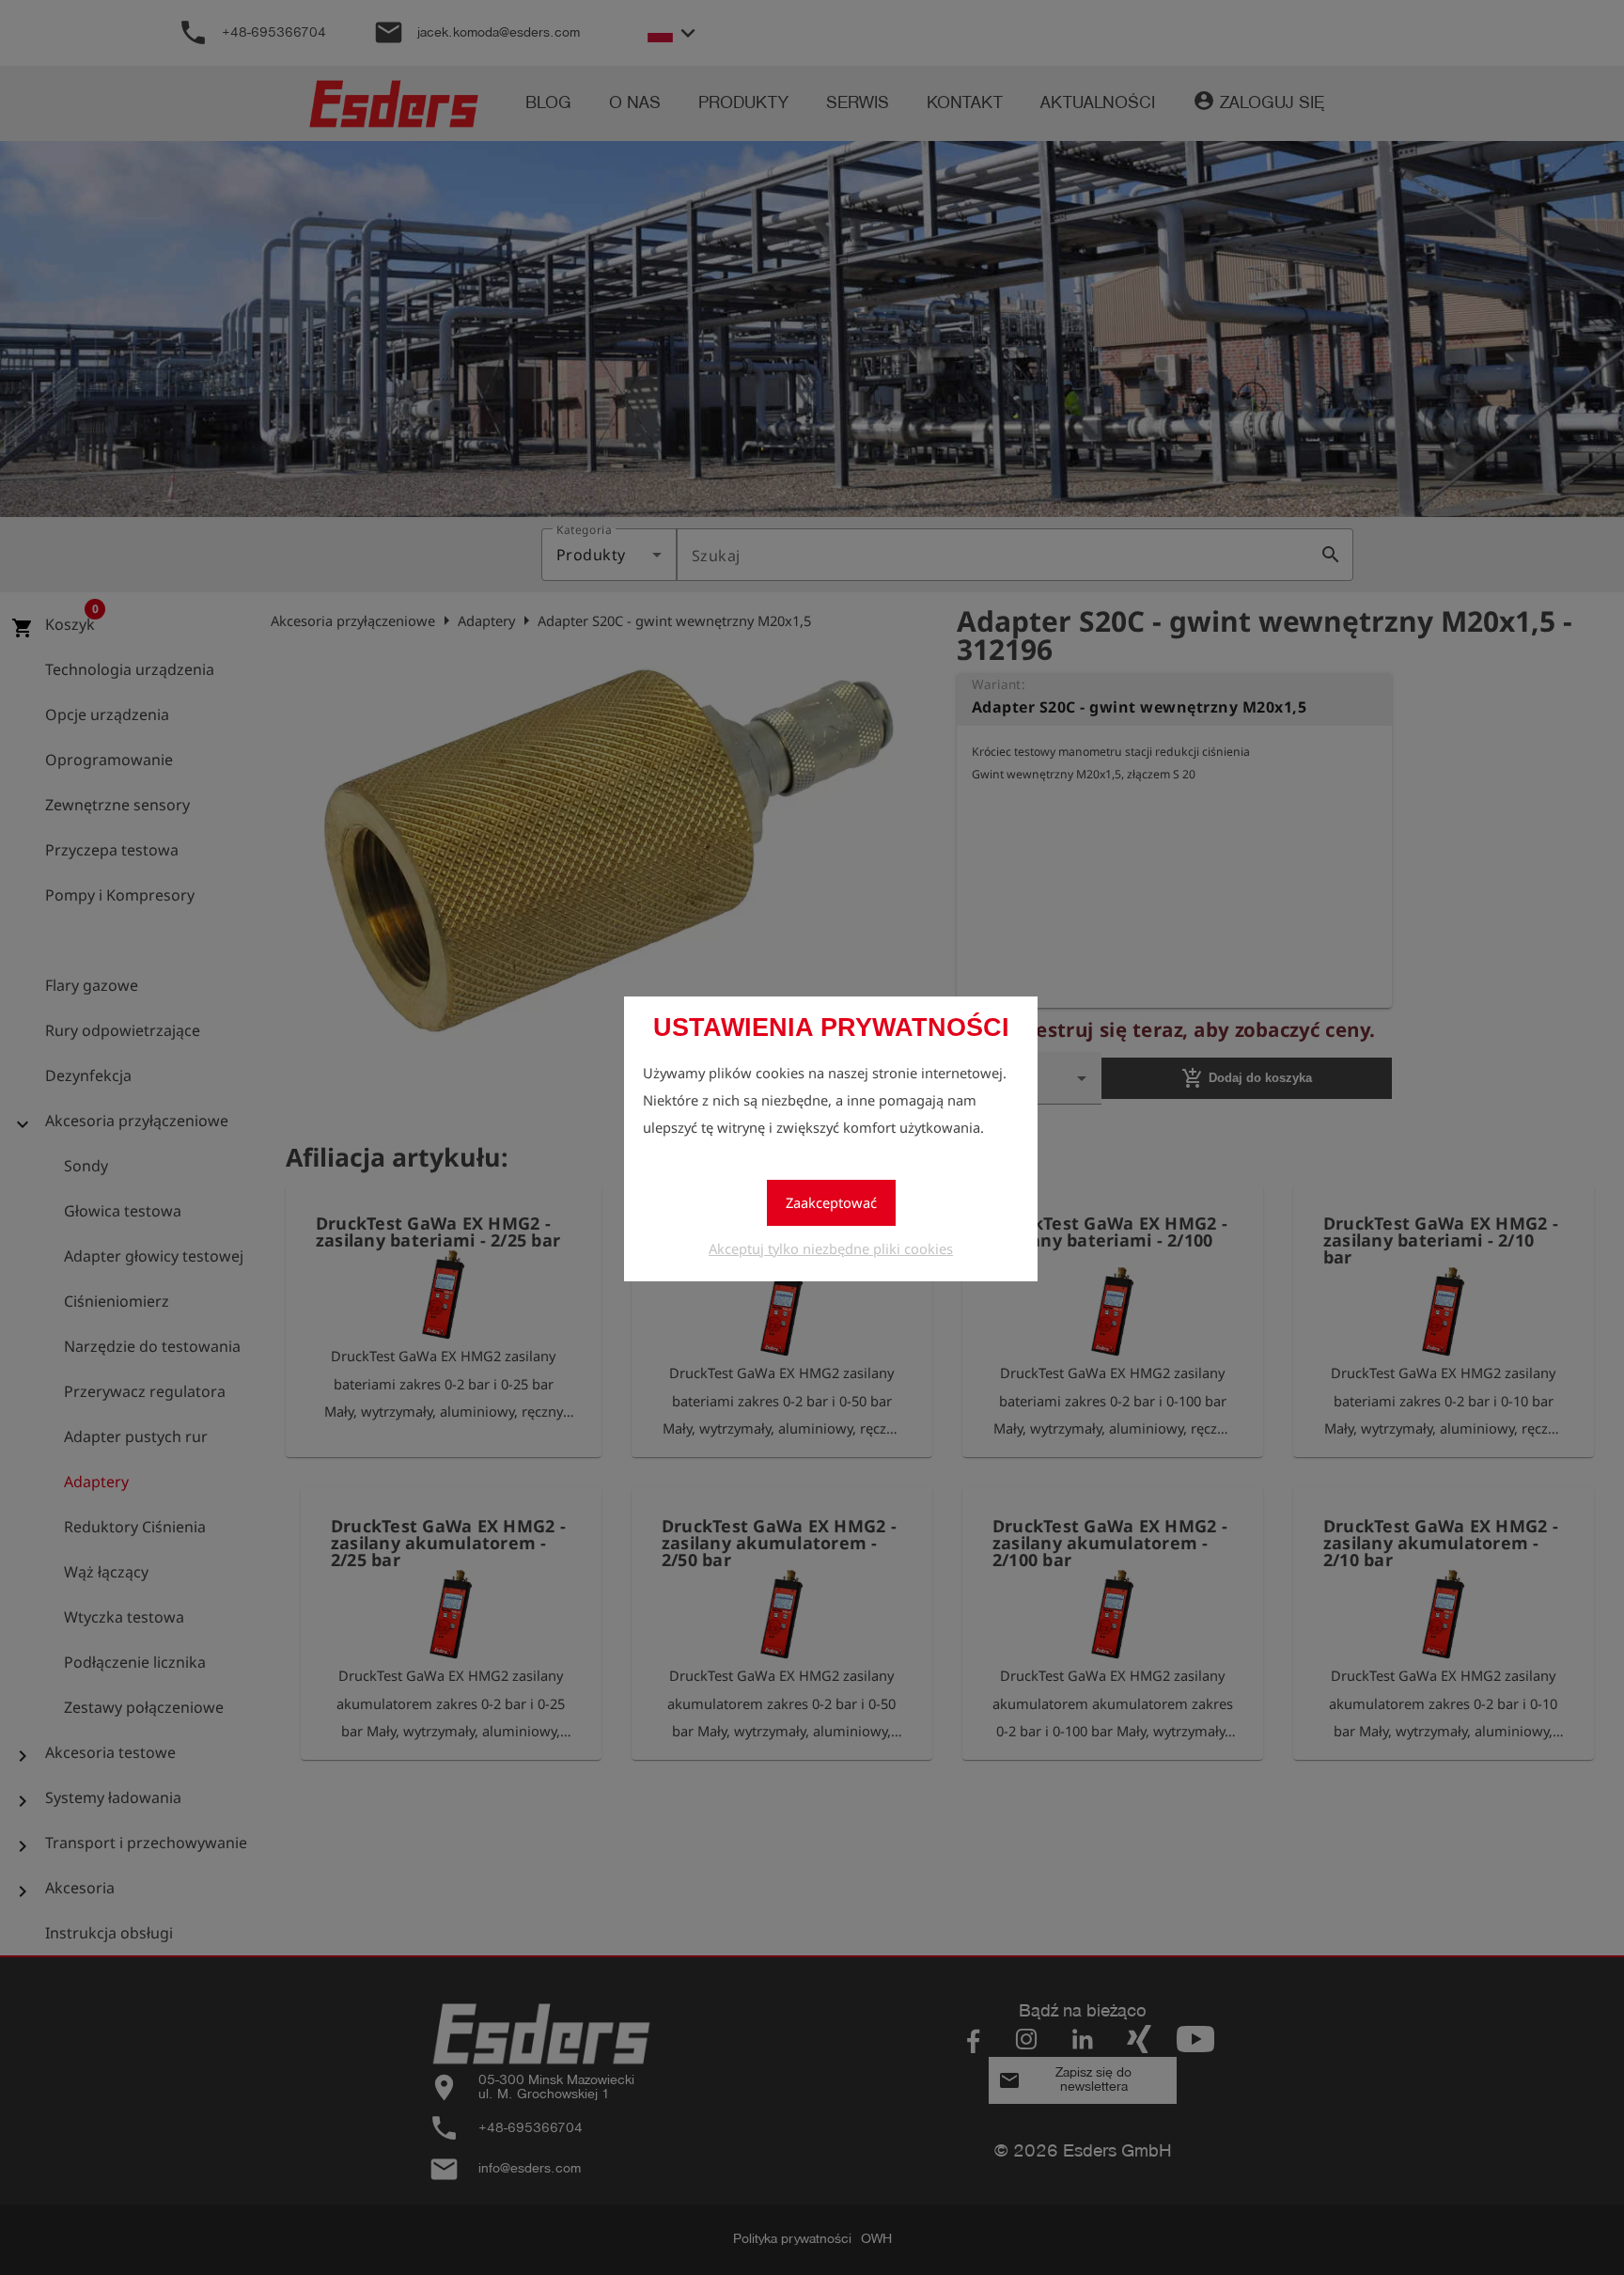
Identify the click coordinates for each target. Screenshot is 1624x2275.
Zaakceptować (831, 1202)
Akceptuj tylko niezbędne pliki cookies (831, 1248)
